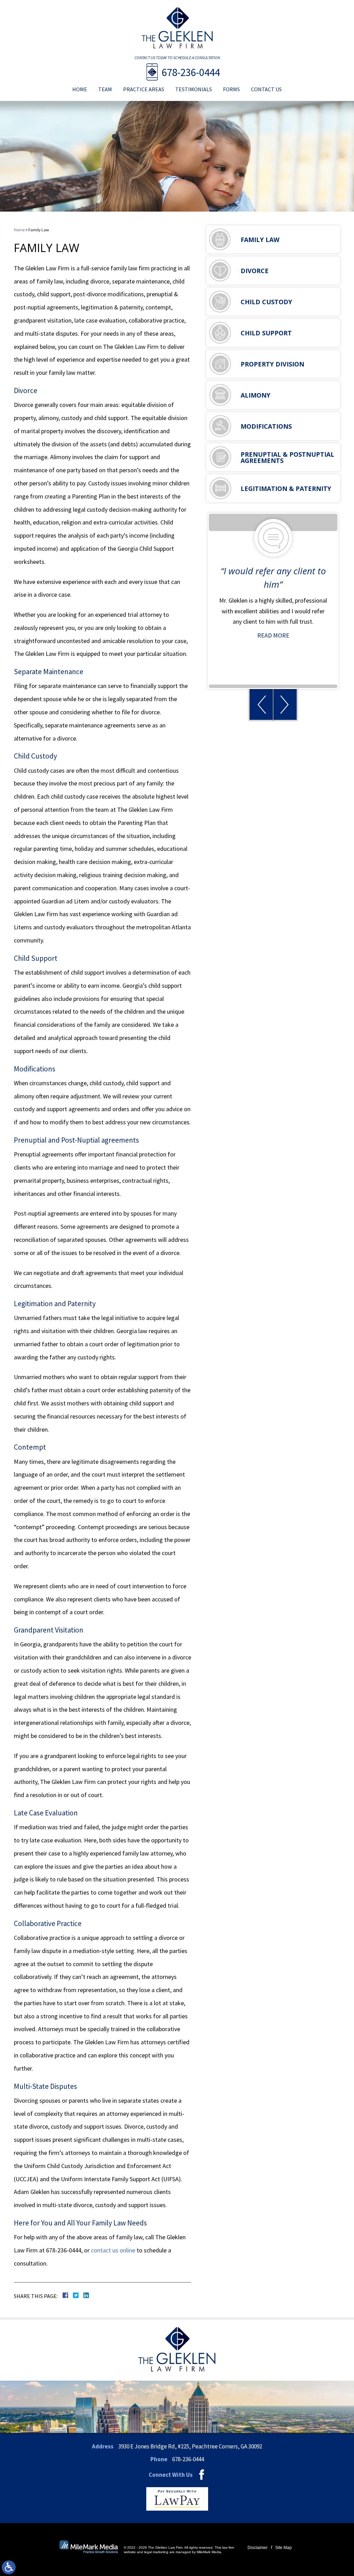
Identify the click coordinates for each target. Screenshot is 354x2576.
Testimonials (194, 89)
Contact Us (266, 89)
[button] (261, 704)
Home (80, 89)
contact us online (113, 2250)
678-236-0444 (191, 72)
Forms (231, 89)
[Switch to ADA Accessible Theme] (9, 2567)
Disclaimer (258, 2548)
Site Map (283, 2548)
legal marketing (156, 2552)
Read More (273, 635)
